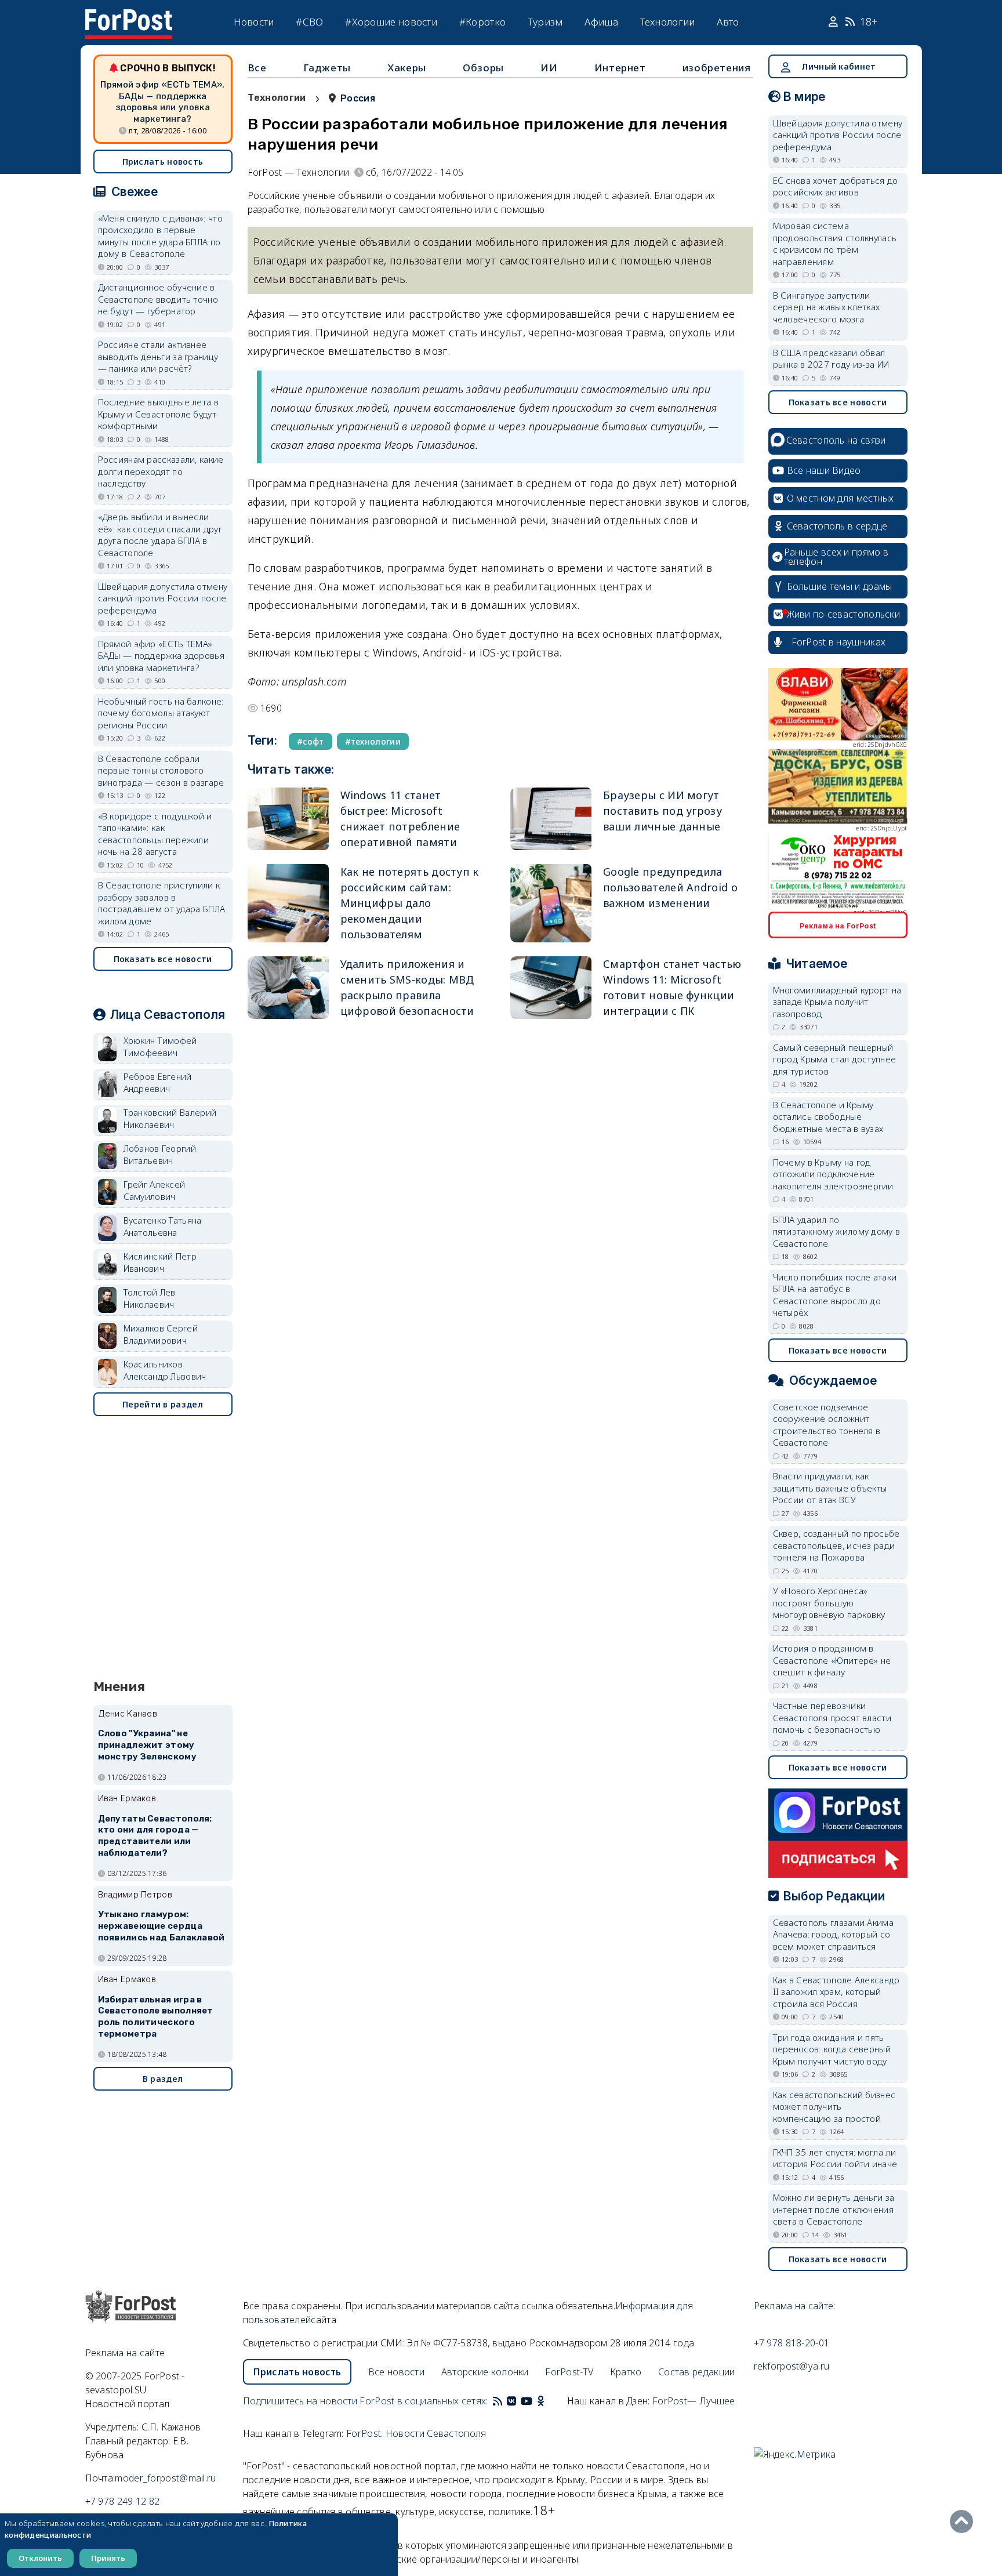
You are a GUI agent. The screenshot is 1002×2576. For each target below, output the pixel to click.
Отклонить (40, 2558)
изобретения (717, 68)
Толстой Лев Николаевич (150, 1298)
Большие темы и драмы (840, 586)
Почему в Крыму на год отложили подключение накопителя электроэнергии (833, 1174)
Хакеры (407, 68)
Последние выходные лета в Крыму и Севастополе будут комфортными (159, 414)
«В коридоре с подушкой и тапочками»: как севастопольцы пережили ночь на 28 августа (155, 834)
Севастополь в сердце (837, 526)
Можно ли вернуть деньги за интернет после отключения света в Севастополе (834, 2209)
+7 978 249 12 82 (123, 2501)
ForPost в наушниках (839, 642)
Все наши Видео (824, 470)
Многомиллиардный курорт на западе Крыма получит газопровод (837, 1002)
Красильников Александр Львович (165, 1370)
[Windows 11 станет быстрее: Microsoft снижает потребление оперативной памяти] (288, 819)
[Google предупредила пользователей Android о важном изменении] (551, 903)
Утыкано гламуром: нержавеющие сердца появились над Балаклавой (161, 1926)
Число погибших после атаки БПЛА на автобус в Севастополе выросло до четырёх (835, 1295)
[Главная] (129, 16)
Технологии (668, 22)
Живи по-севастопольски (844, 614)
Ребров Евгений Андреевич (158, 1082)
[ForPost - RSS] (498, 2401)
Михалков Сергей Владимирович (161, 1334)
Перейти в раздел (163, 1404)
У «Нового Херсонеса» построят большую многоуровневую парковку (829, 1603)
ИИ (549, 68)
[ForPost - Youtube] (527, 2401)
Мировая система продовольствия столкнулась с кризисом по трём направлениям (835, 244)
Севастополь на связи (836, 440)
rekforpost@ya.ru (792, 2366)
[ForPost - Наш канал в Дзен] (549, 2401)
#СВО (309, 22)
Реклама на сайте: (795, 2306)
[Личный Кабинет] (835, 22)
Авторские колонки (485, 2372)
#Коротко (482, 22)
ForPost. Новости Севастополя (416, 2433)
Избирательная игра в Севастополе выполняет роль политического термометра (156, 2017)
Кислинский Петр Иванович (160, 1262)
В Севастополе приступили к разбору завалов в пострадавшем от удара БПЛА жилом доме (162, 903)
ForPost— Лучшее (694, 2401)
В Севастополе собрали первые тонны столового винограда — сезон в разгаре (161, 770)
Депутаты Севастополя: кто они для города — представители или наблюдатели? (155, 1836)
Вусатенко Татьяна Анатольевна (163, 1226)
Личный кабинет (838, 66)
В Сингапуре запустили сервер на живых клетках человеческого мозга (827, 307)
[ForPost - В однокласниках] (541, 2401)
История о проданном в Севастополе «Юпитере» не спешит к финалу (832, 1660)
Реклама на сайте (125, 2353)
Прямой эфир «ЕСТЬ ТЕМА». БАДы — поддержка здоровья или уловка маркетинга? (162, 102)
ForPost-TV (569, 2372)
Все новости (396, 2372)
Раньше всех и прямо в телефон (836, 557)
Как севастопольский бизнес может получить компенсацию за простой (834, 2107)
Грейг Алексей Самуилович (155, 1190)
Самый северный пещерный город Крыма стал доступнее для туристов (835, 1059)
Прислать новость (163, 162)
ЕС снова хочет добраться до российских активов (836, 186)
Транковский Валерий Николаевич (170, 1118)
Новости (254, 22)
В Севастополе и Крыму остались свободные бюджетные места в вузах (828, 1117)
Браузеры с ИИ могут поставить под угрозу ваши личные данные (662, 811)
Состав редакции (697, 2372)
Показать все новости (163, 959)
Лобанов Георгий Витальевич (160, 1154)
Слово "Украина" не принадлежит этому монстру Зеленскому (147, 1745)
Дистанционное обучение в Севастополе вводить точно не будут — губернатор (158, 299)
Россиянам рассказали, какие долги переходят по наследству (161, 471)
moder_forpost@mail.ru (165, 2478)
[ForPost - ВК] (511, 2401)
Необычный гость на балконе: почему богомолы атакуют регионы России (161, 713)
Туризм (545, 22)
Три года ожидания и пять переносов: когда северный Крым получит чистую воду (832, 2049)
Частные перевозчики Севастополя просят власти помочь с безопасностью (832, 1717)
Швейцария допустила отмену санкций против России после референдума (163, 598)
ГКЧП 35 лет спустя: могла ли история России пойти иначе (835, 2158)
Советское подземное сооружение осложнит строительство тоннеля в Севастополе (827, 1425)
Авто (728, 22)
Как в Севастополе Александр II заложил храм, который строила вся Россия (836, 1992)
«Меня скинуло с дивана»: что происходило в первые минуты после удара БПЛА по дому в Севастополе (160, 236)
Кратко (626, 2372)
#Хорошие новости (391, 22)
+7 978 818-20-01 (792, 2343)
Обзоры (483, 68)
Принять (108, 2558)
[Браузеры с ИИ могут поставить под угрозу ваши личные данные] (551, 819)
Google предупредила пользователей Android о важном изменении (670, 887)
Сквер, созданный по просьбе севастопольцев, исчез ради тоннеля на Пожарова (836, 1545)
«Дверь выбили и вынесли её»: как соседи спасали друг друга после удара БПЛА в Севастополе (160, 535)
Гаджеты (327, 68)
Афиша (601, 22)
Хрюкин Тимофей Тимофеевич (160, 1046)
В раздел (163, 2079)
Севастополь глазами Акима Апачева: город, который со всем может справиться (834, 1934)
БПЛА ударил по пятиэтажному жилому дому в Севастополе (837, 1231)
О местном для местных (841, 498)
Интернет (620, 68)
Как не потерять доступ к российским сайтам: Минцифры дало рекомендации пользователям (410, 903)
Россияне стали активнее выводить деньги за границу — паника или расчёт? (158, 356)
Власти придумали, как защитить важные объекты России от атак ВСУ (830, 1488)
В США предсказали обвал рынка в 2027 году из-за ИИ (831, 359)
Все (257, 68)
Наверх (964, 2521)
